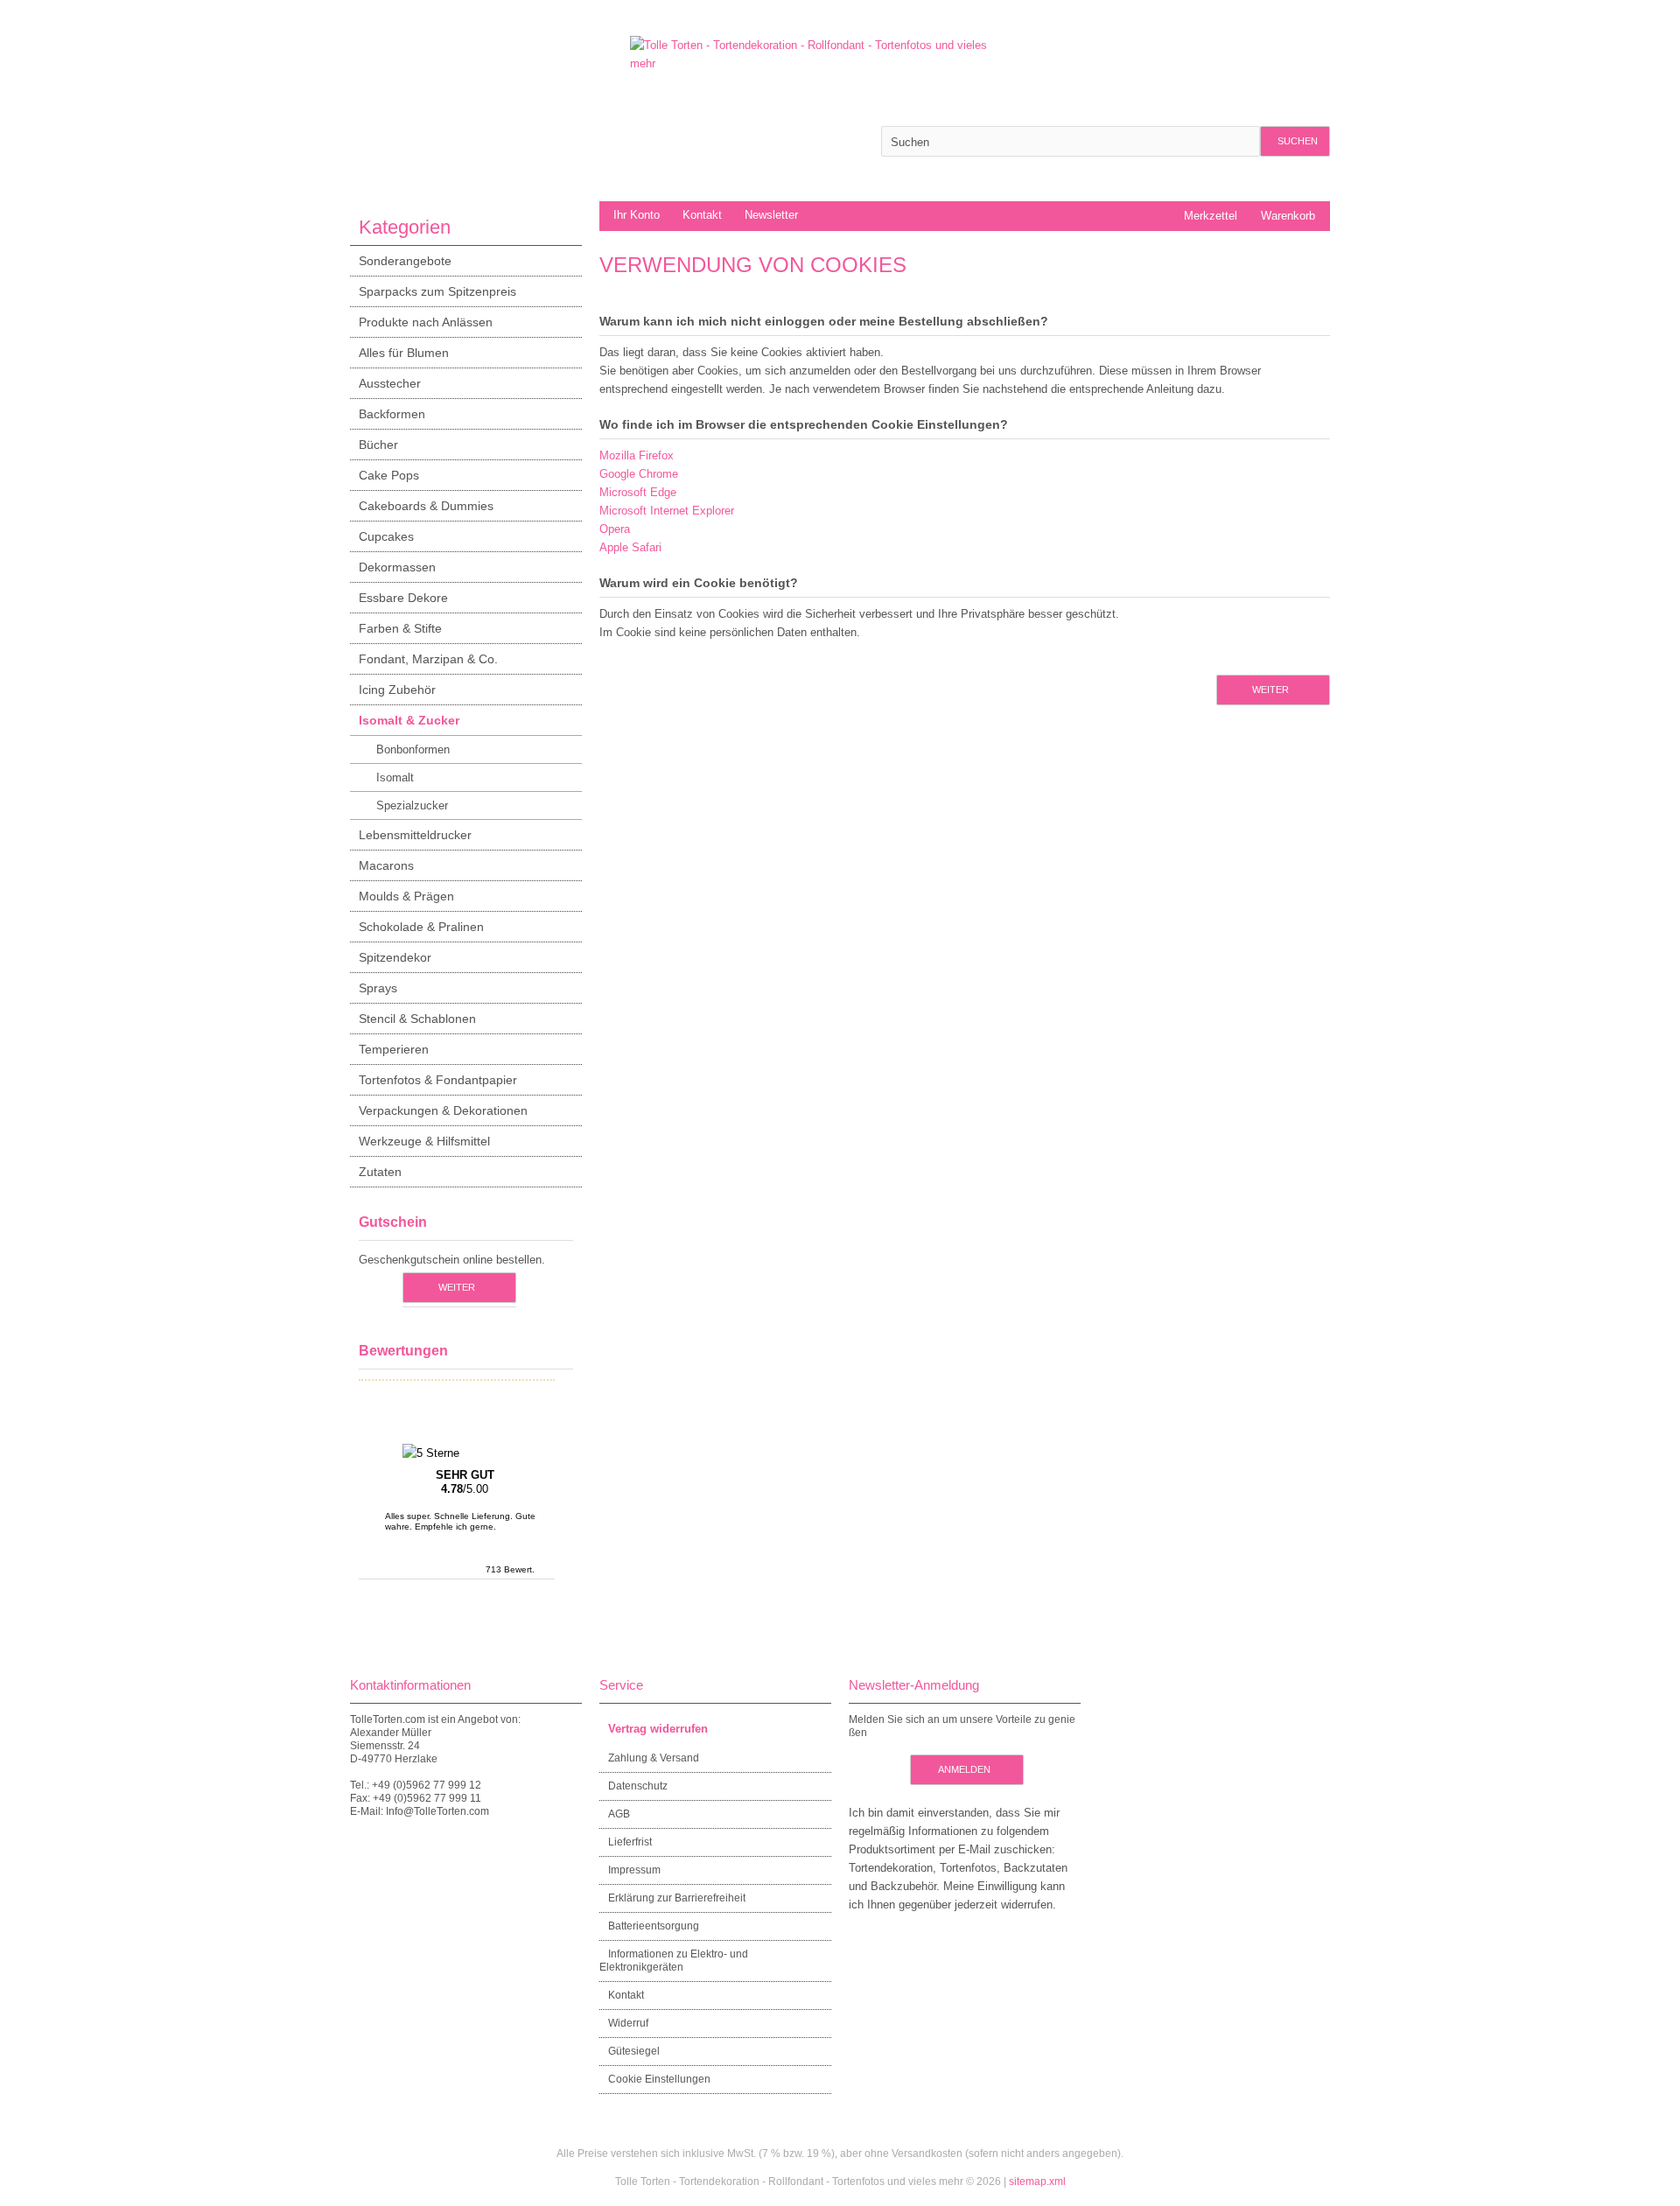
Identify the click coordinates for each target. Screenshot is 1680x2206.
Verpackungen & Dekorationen (443, 1110)
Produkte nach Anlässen (426, 322)
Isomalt (395, 777)
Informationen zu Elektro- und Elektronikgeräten (674, 1961)
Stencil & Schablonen (417, 1019)
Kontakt (702, 215)
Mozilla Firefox (637, 455)
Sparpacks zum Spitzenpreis (437, 291)
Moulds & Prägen (406, 896)
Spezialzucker (412, 805)
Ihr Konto (637, 215)
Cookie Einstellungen (659, 2079)
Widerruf (628, 2023)
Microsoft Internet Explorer (667, 511)
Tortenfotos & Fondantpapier (438, 1080)
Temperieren (394, 1049)
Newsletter (771, 215)
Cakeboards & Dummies (426, 506)
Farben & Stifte (400, 628)
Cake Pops (389, 475)
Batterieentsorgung (654, 1926)
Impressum (634, 1870)
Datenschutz (638, 1786)
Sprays (378, 988)
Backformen (392, 414)
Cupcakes (386, 536)
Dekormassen (397, 567)
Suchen (1295, 141)
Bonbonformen (413, 749)
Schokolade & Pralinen (421, 927)
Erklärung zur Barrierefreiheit (677, 1898)
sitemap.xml (1037, 2181)
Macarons (386, 865)
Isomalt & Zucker (409, 720)
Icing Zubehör (397, 690)
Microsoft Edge (638, 492)
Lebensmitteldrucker (415, 835)
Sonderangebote (405, 261)
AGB (619, 1814)
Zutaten (380, 1172)
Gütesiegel (634, 2051)
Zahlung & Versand (654, 1758)
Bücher (378, 445)
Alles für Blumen (404, 353)
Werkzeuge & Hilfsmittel (424, 1141)
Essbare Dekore (403, 598)
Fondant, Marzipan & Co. (428, 659)
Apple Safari (630, 547)
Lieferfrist (630, 1842)
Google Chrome (639, 474)
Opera (615, 529)
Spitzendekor (395, 957)
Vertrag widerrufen (658, 1729)
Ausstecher (390, 383)
